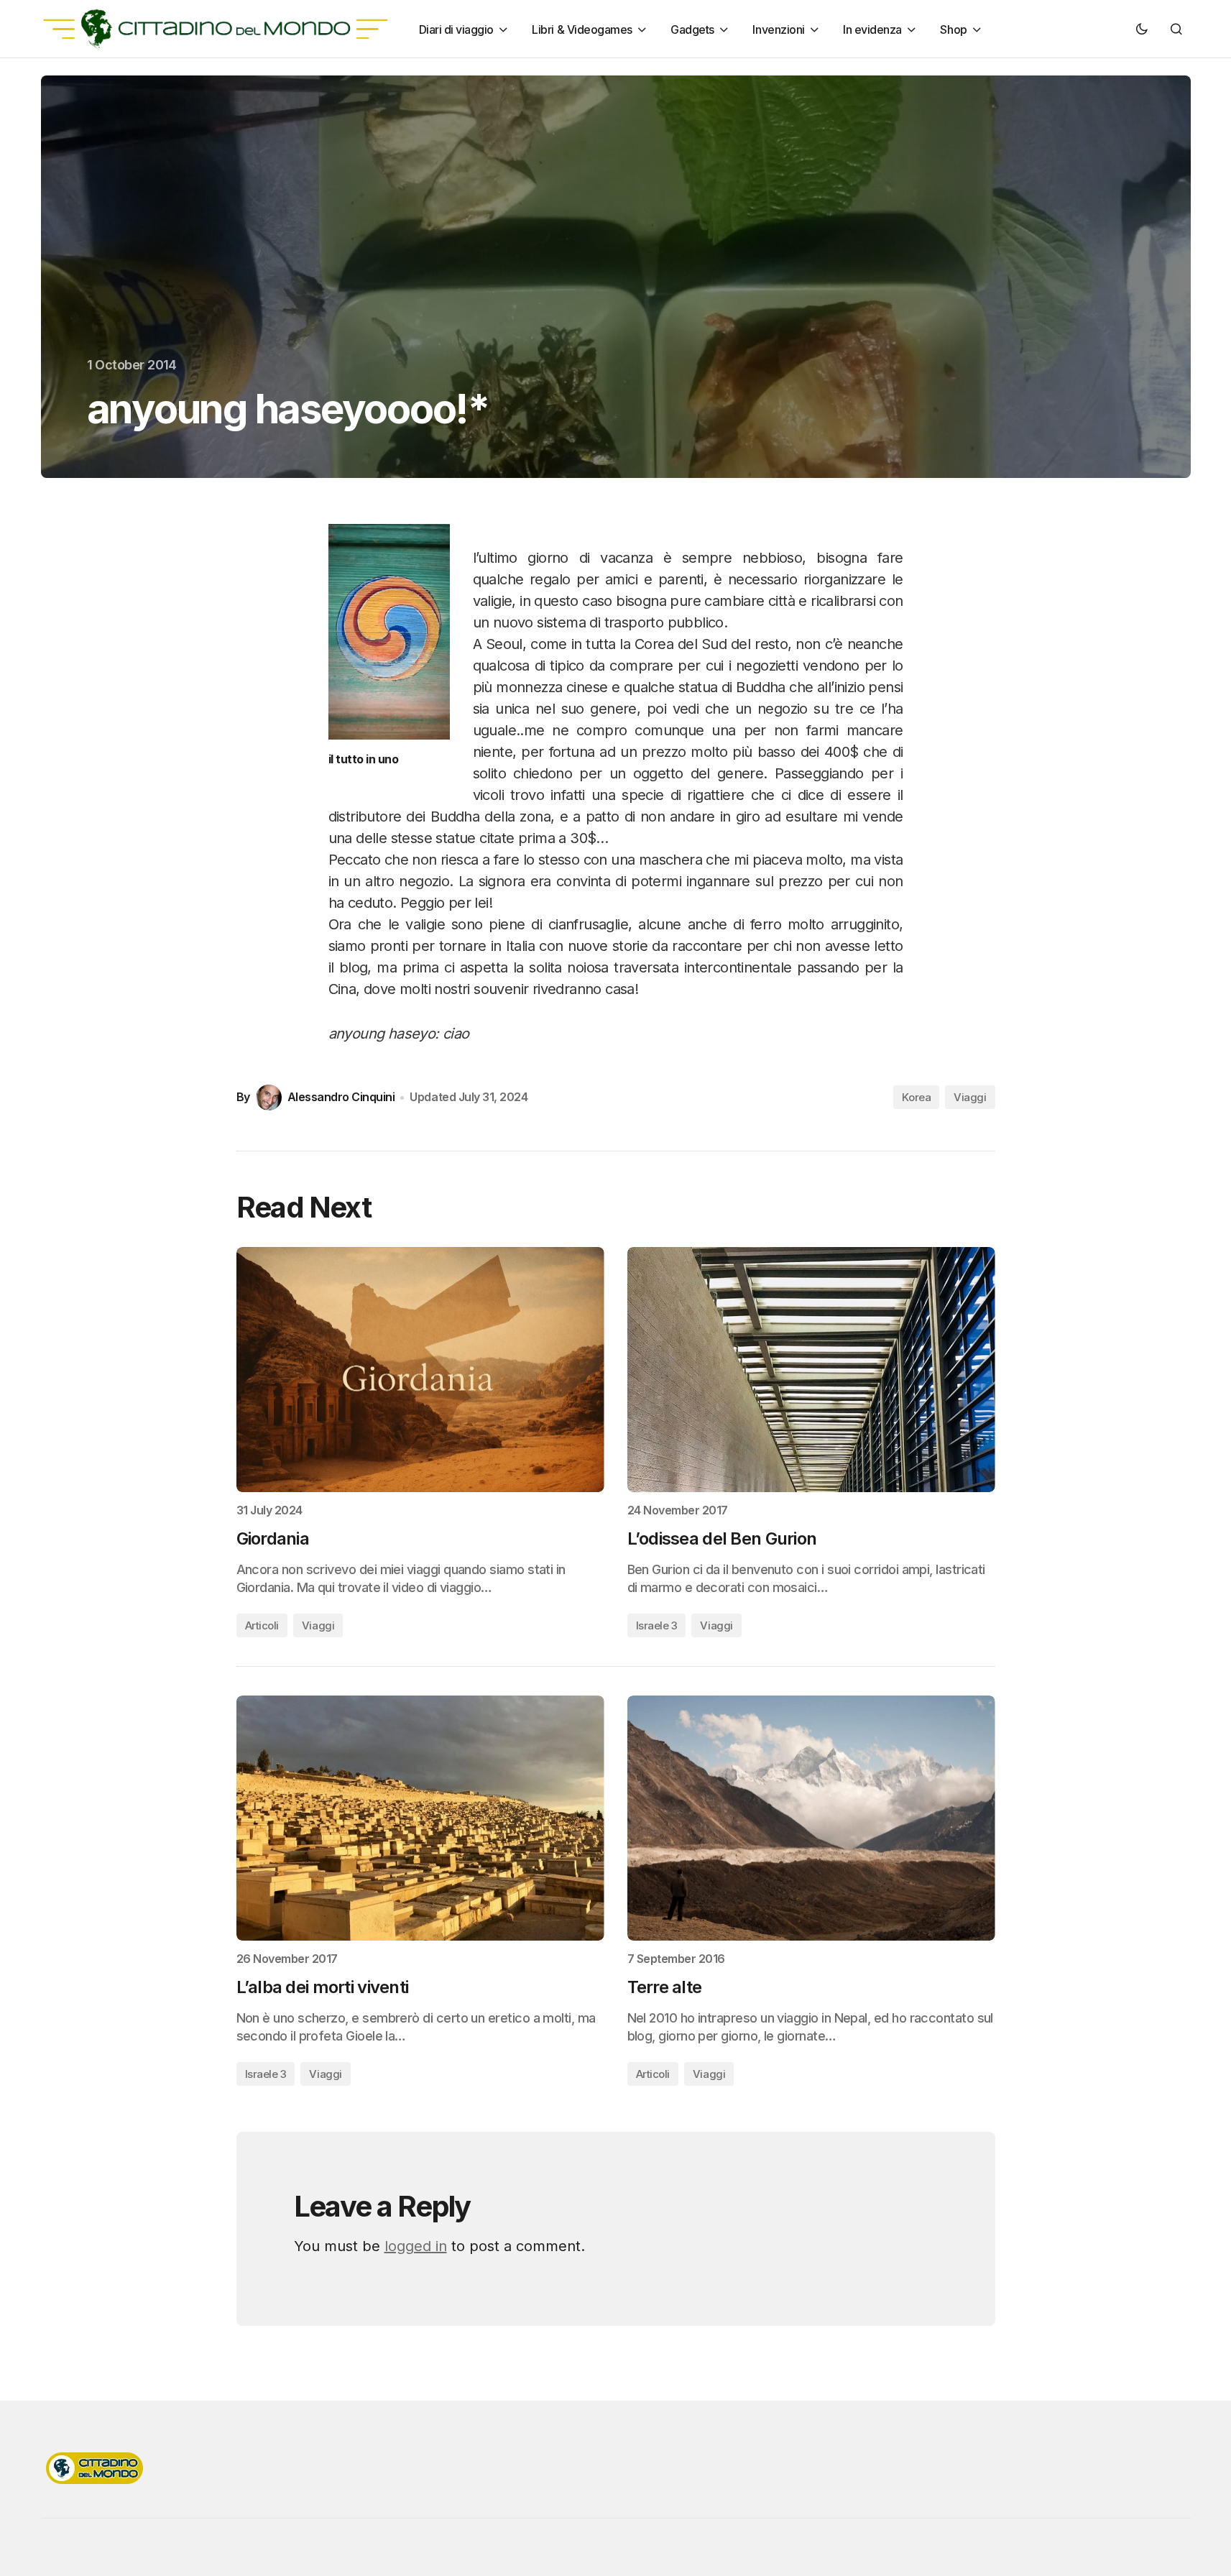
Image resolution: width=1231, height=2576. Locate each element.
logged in (416, 2246)
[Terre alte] (811, 1818)
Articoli (262, 1625)
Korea (916, 1097)
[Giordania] (420, 1370)
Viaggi (970, 1097)
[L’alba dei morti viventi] (420, 1818)
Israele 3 (657, 1625)
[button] (1142, 29)
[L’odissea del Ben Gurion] (811, 1370)
